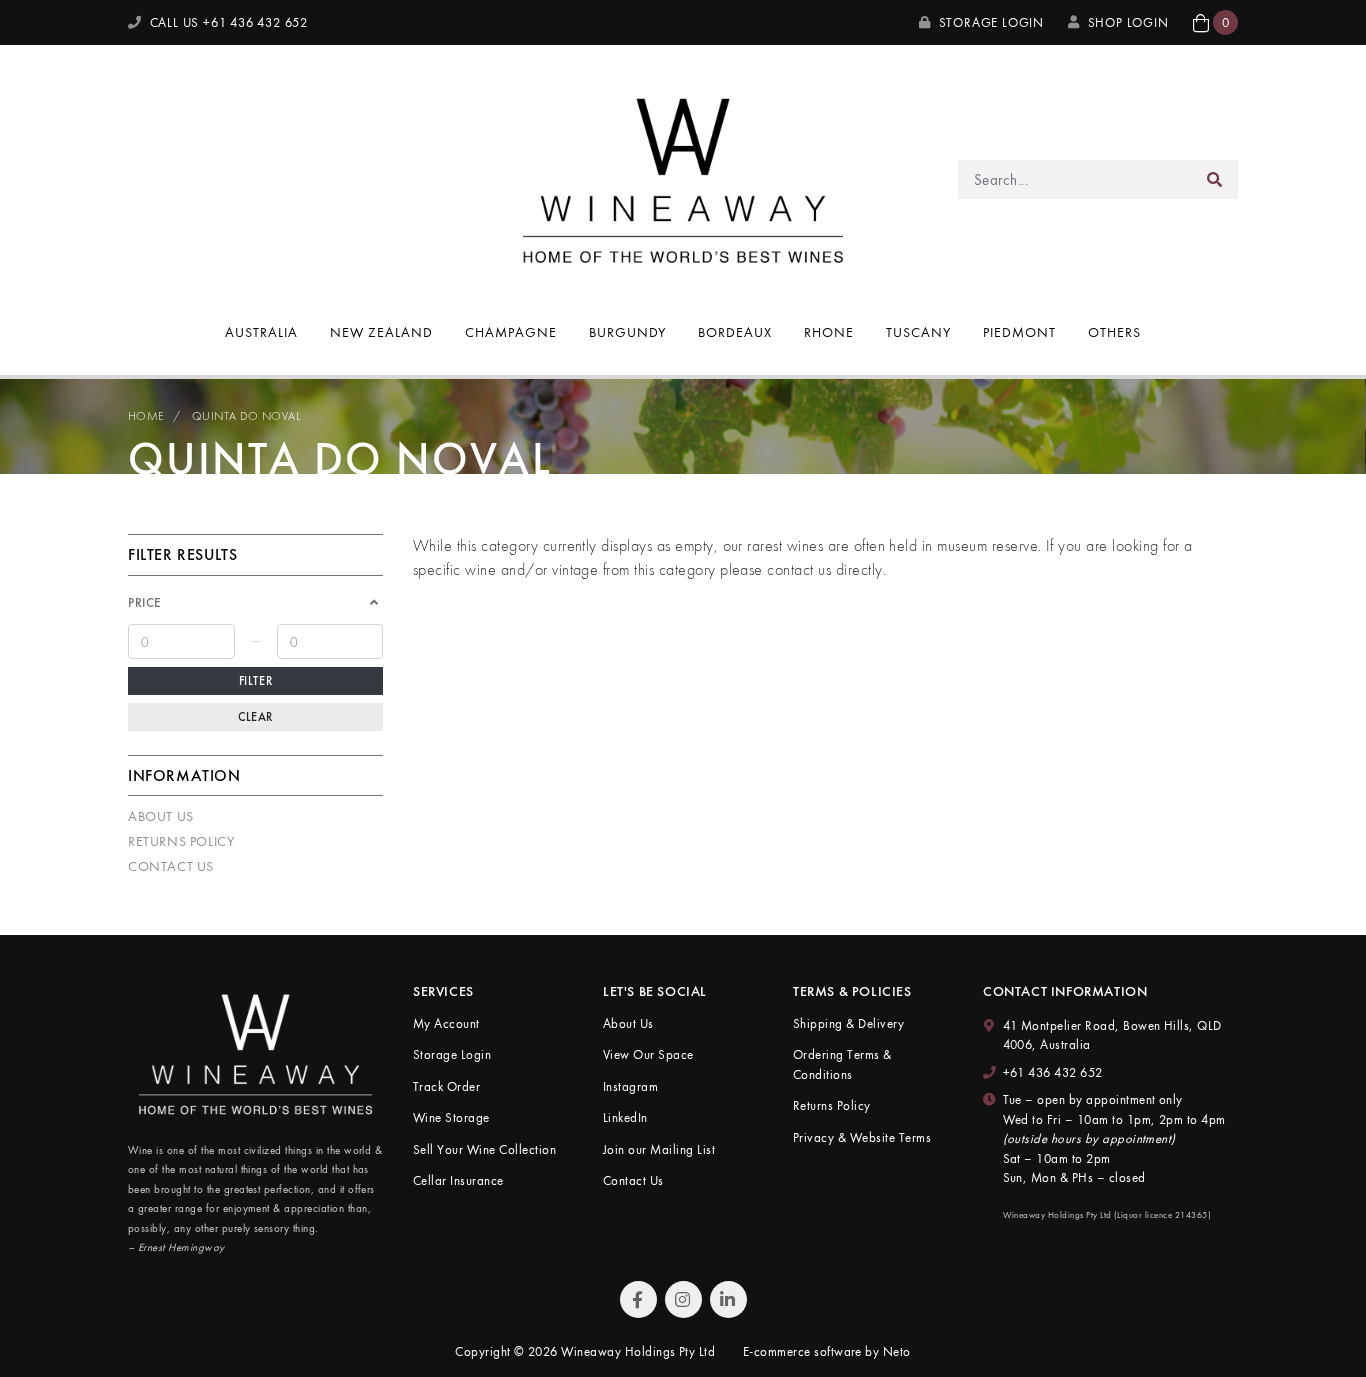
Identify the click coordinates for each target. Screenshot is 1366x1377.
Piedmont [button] (1019, 332)
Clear (255, 717)
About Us (161, 816)
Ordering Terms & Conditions (842, 1064)
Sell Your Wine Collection (484, 1149)
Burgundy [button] (628, 332)
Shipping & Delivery (848, 1023)
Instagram (630, 1086)
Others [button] (1114, 332)
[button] (1215, 22)
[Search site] (1215, 179)
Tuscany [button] (918, 332)
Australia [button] (261, 332)
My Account (446, 1023)
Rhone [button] (829, 332)
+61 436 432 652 (1053, 1072)
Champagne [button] (511, 332)
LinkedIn (625, 1117)
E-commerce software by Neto (827, 1351)
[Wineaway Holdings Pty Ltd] (683, 177)
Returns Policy (181, 841)
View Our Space (648, 1054)
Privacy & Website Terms (862, 1137)
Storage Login (989, 22)
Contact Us (171, 866)
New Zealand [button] (381, 332)
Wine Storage (451, 1117)
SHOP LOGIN (1128, 22)
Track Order (446, 1086)
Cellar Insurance (458, 1180)
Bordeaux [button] (735, 332)
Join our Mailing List (659, 1149)
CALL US (227, 22)
